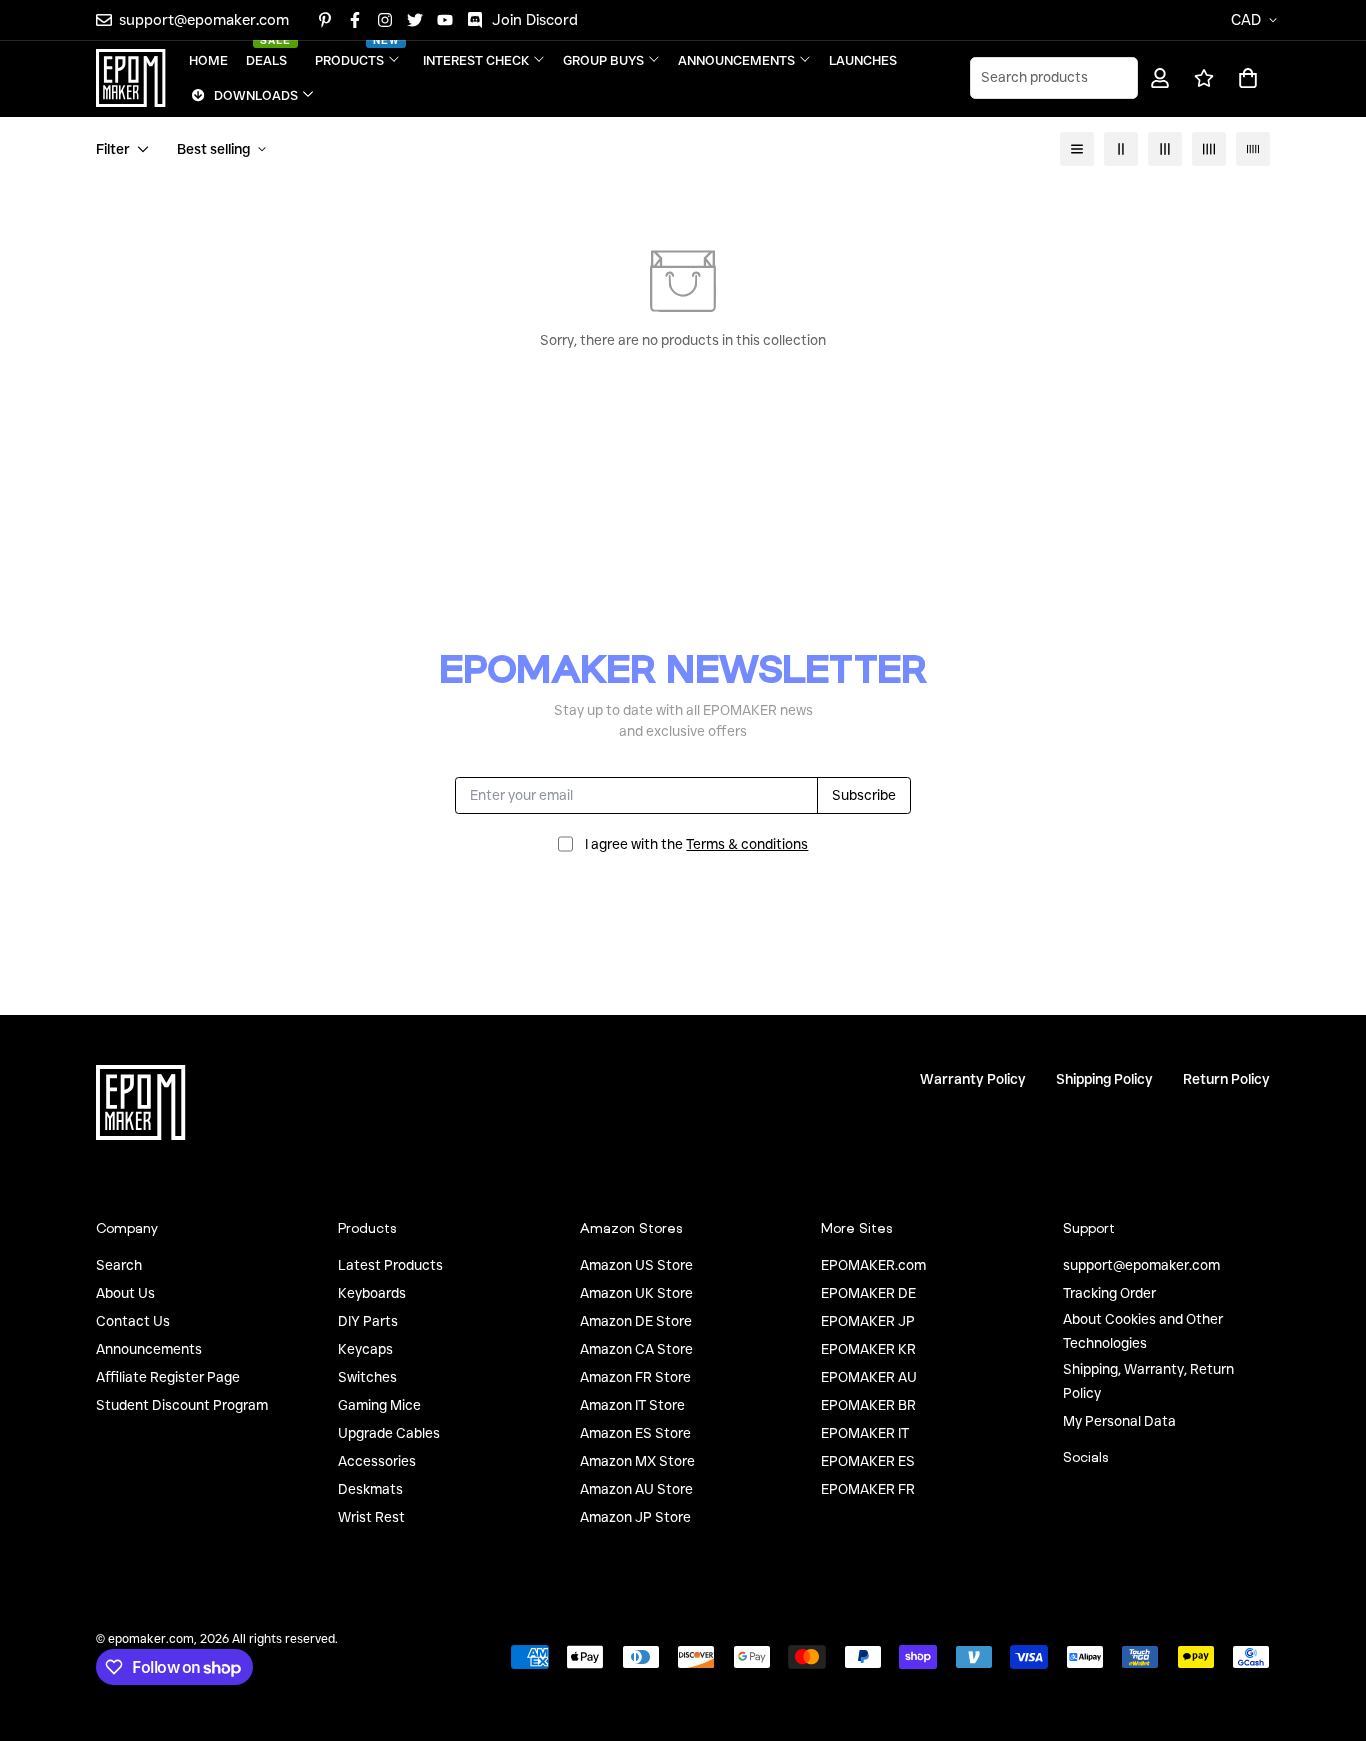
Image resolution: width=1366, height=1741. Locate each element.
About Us (125, 1293)
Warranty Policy (973, 1079)
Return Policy (1226, 1079)
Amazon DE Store (636, 1321)
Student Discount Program (182, 1405)
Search (119, 1265)
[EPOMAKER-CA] (131, 78)
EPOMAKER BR (868, 1405)
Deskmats (370, 1489)
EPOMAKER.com (873, 1265)
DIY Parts (368, 1321)
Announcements (149, 1349)
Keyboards (372, 1293)
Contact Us (133, 1321)
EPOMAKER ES (868, 1461)
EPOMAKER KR (868, 1349)
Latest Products (390, 1265)
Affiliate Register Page (168, 1377)
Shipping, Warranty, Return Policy (1148, 1381)
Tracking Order (1109, 1293)
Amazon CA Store (636, 1349)
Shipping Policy (1104, 1079)
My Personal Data (1119, 1421)
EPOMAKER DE (868, 1293)
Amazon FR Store (635, 1377)
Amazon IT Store (632, 1405)
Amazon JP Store (635, 1517)
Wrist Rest (371, 1517)
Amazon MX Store (637, 1461)
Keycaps (365, 1349)
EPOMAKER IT (865, 1433)
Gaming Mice (379, 1405)
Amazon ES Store (635, 1433)
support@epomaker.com (1141, 1265)
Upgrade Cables (389, 1433)
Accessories (377, 1461)
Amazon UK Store (636, 1293)
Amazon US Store (636, 1265)
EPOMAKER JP (868, 1321)
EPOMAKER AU (869, 1377)
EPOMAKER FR (868, 1489)
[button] (1244, 78)
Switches (367, 1377)
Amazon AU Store (636, 1489)
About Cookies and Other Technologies (1143, 1331)
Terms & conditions (747, 844)
